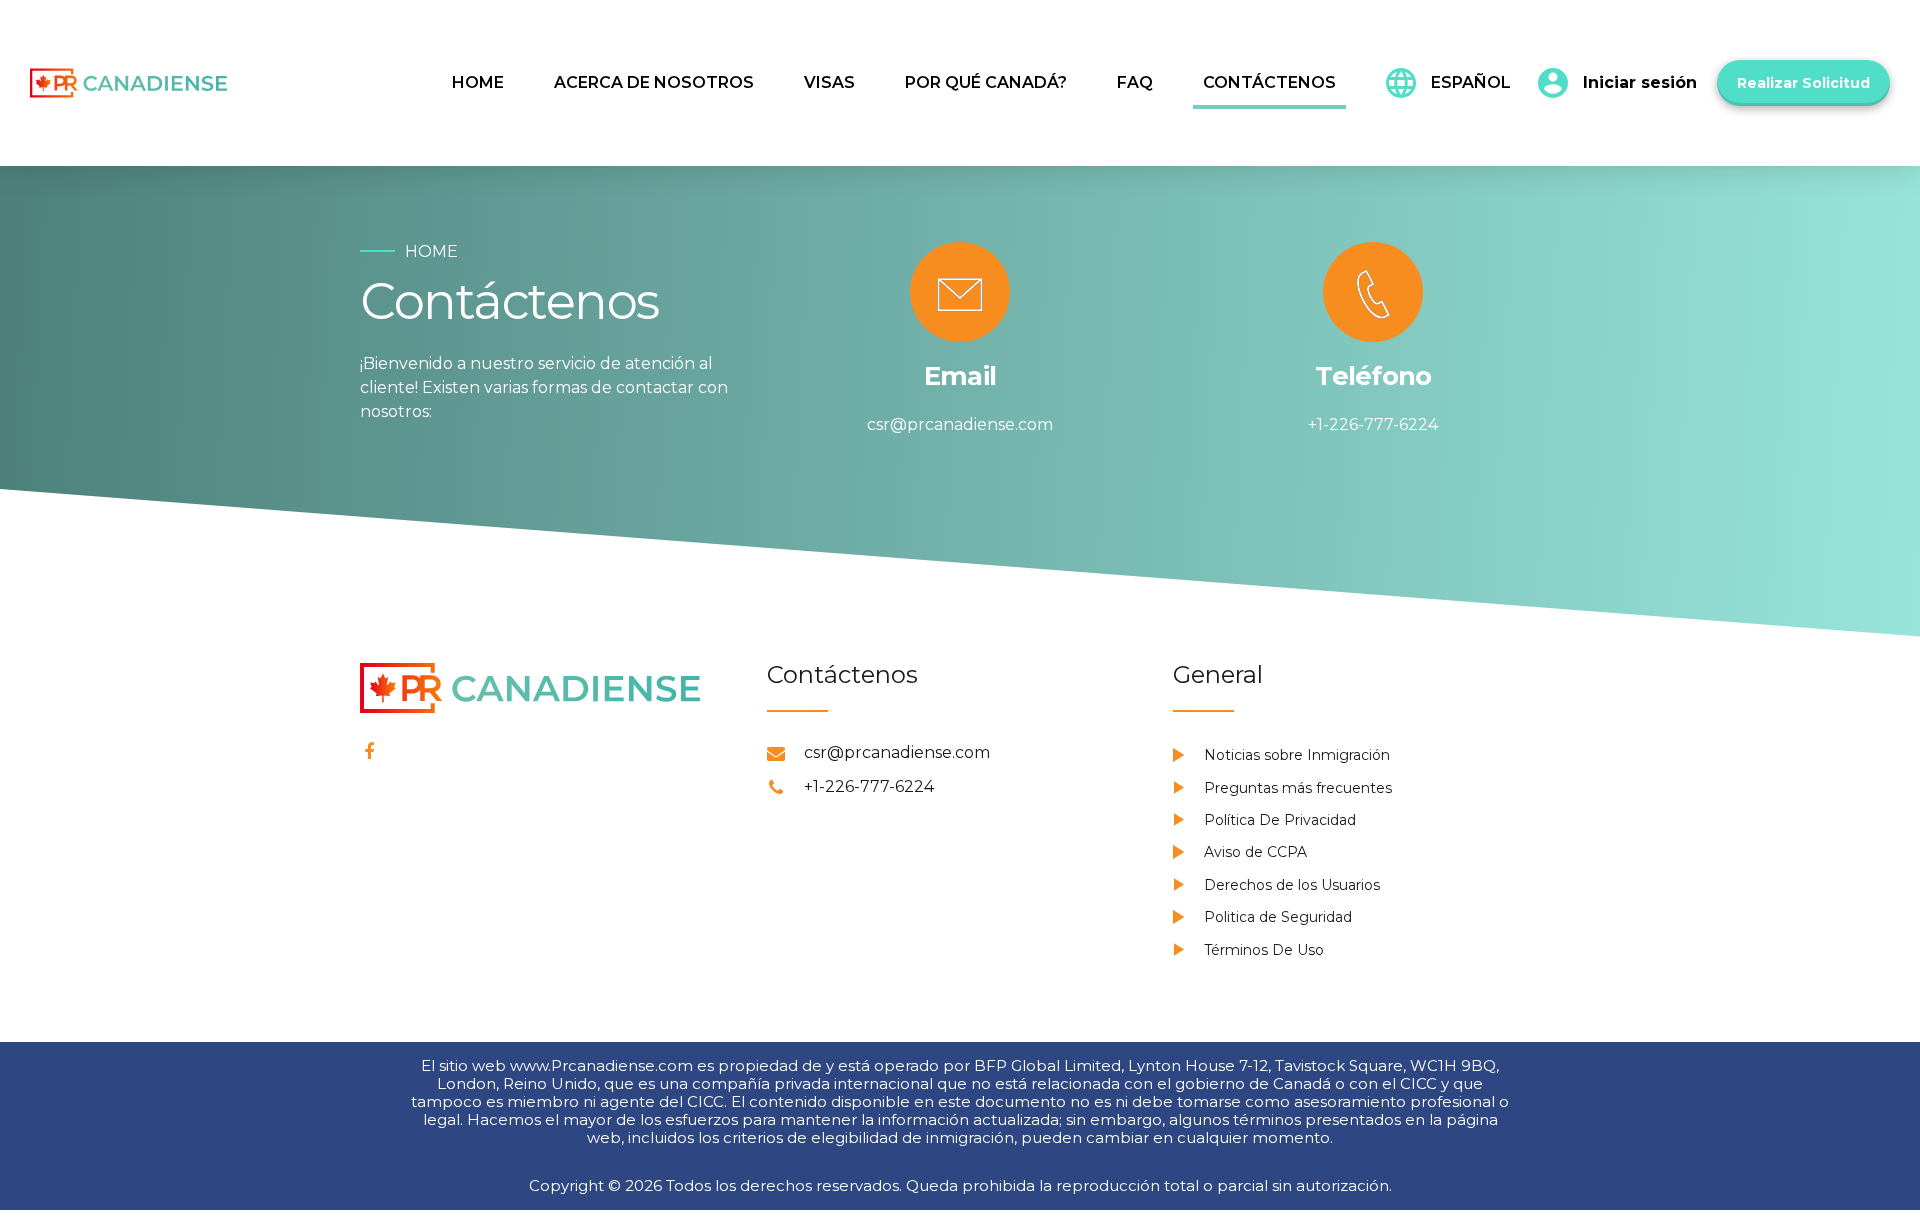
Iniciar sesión (1640, 82)
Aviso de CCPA (1255, 852)
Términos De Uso (1264, 950)
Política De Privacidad (1280, 820)
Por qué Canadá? (986, 82)
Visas (829, 82)
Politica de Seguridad (1278, 917)
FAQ (1135, 82)
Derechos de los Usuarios (1292, 885)
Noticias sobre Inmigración (1297, 755)
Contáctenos (1269, 82)
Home (478, 82)
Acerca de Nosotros (654, 82)
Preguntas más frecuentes (1298, 788)
